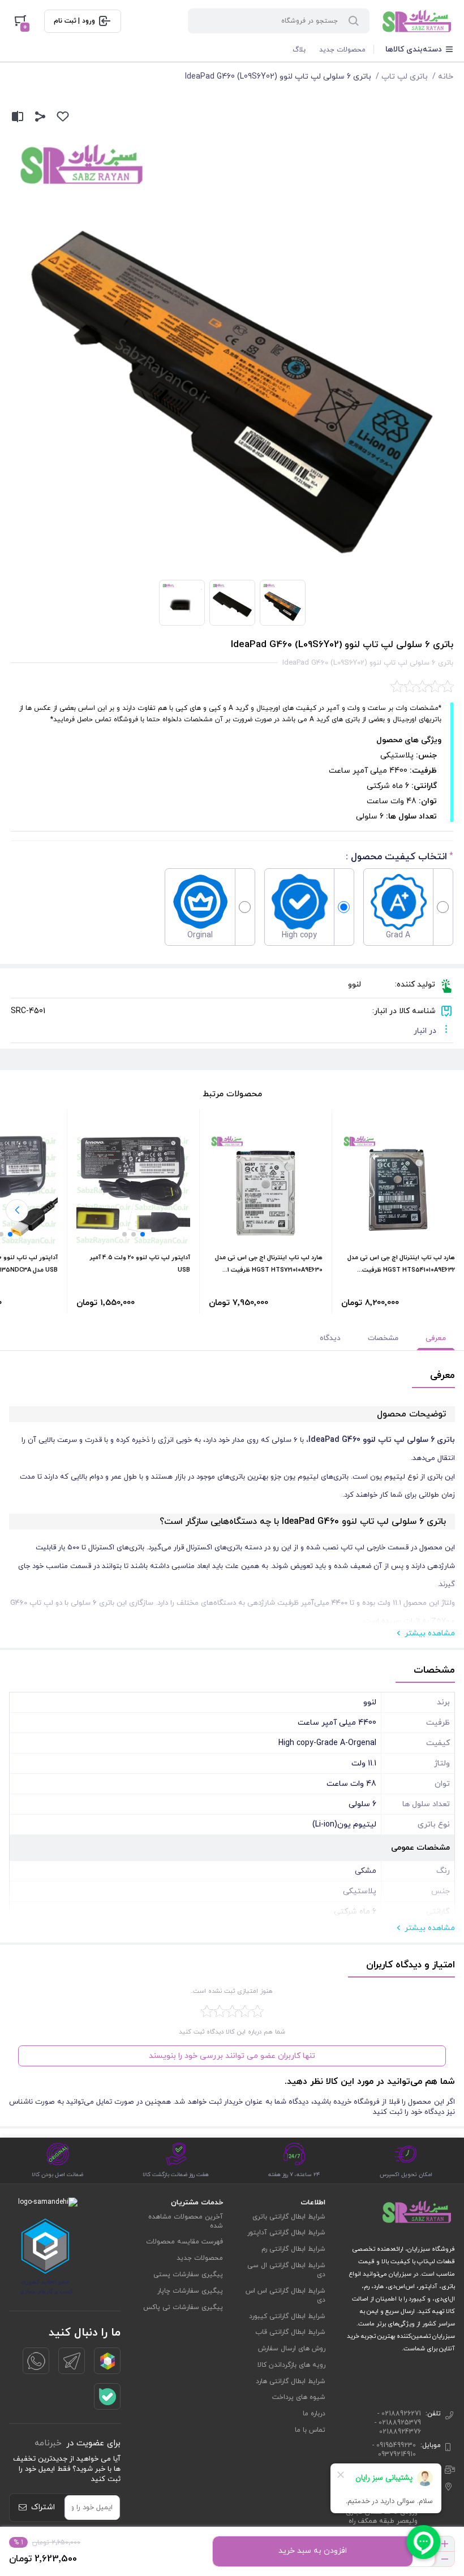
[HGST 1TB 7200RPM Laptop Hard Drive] (266, 1190)
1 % (18, 2543)
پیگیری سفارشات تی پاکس (183, 2307)
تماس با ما (310, 2430)
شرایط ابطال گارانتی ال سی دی (286, 2270)
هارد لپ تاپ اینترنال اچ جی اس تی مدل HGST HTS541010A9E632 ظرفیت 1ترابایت (401, 1270)
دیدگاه (330, 1338)
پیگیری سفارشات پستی (188, 2275)
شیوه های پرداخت (299, 2397)
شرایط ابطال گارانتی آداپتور (286, 2233)
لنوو (355, 985)
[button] (143, 1234)
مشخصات (383, 1338)
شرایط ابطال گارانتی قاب (290, 2332)
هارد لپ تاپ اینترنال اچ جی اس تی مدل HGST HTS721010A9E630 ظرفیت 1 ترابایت (269, 1270)
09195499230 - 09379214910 (394, 2450)
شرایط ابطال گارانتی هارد (291, 2381)
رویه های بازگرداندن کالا (291, 2365)
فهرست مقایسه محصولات (184, 2242)
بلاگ (299, 50)
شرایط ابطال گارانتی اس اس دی (285, 2295)
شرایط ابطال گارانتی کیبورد (287, 2316)
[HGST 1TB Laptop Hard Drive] (398, 1190)
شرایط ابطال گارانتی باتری (289, 2217)
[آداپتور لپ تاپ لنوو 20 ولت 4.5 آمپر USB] (133, 1190)
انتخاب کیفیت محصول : (396, 857)
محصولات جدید (342, 50)
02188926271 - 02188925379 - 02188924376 (398, 2423)
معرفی (436, 1338)
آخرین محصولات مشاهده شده (186, 2221)
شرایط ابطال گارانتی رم (293, 2249)
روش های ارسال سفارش (292, 2349)
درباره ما (314, 2414)
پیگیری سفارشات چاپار (190, 2291)
